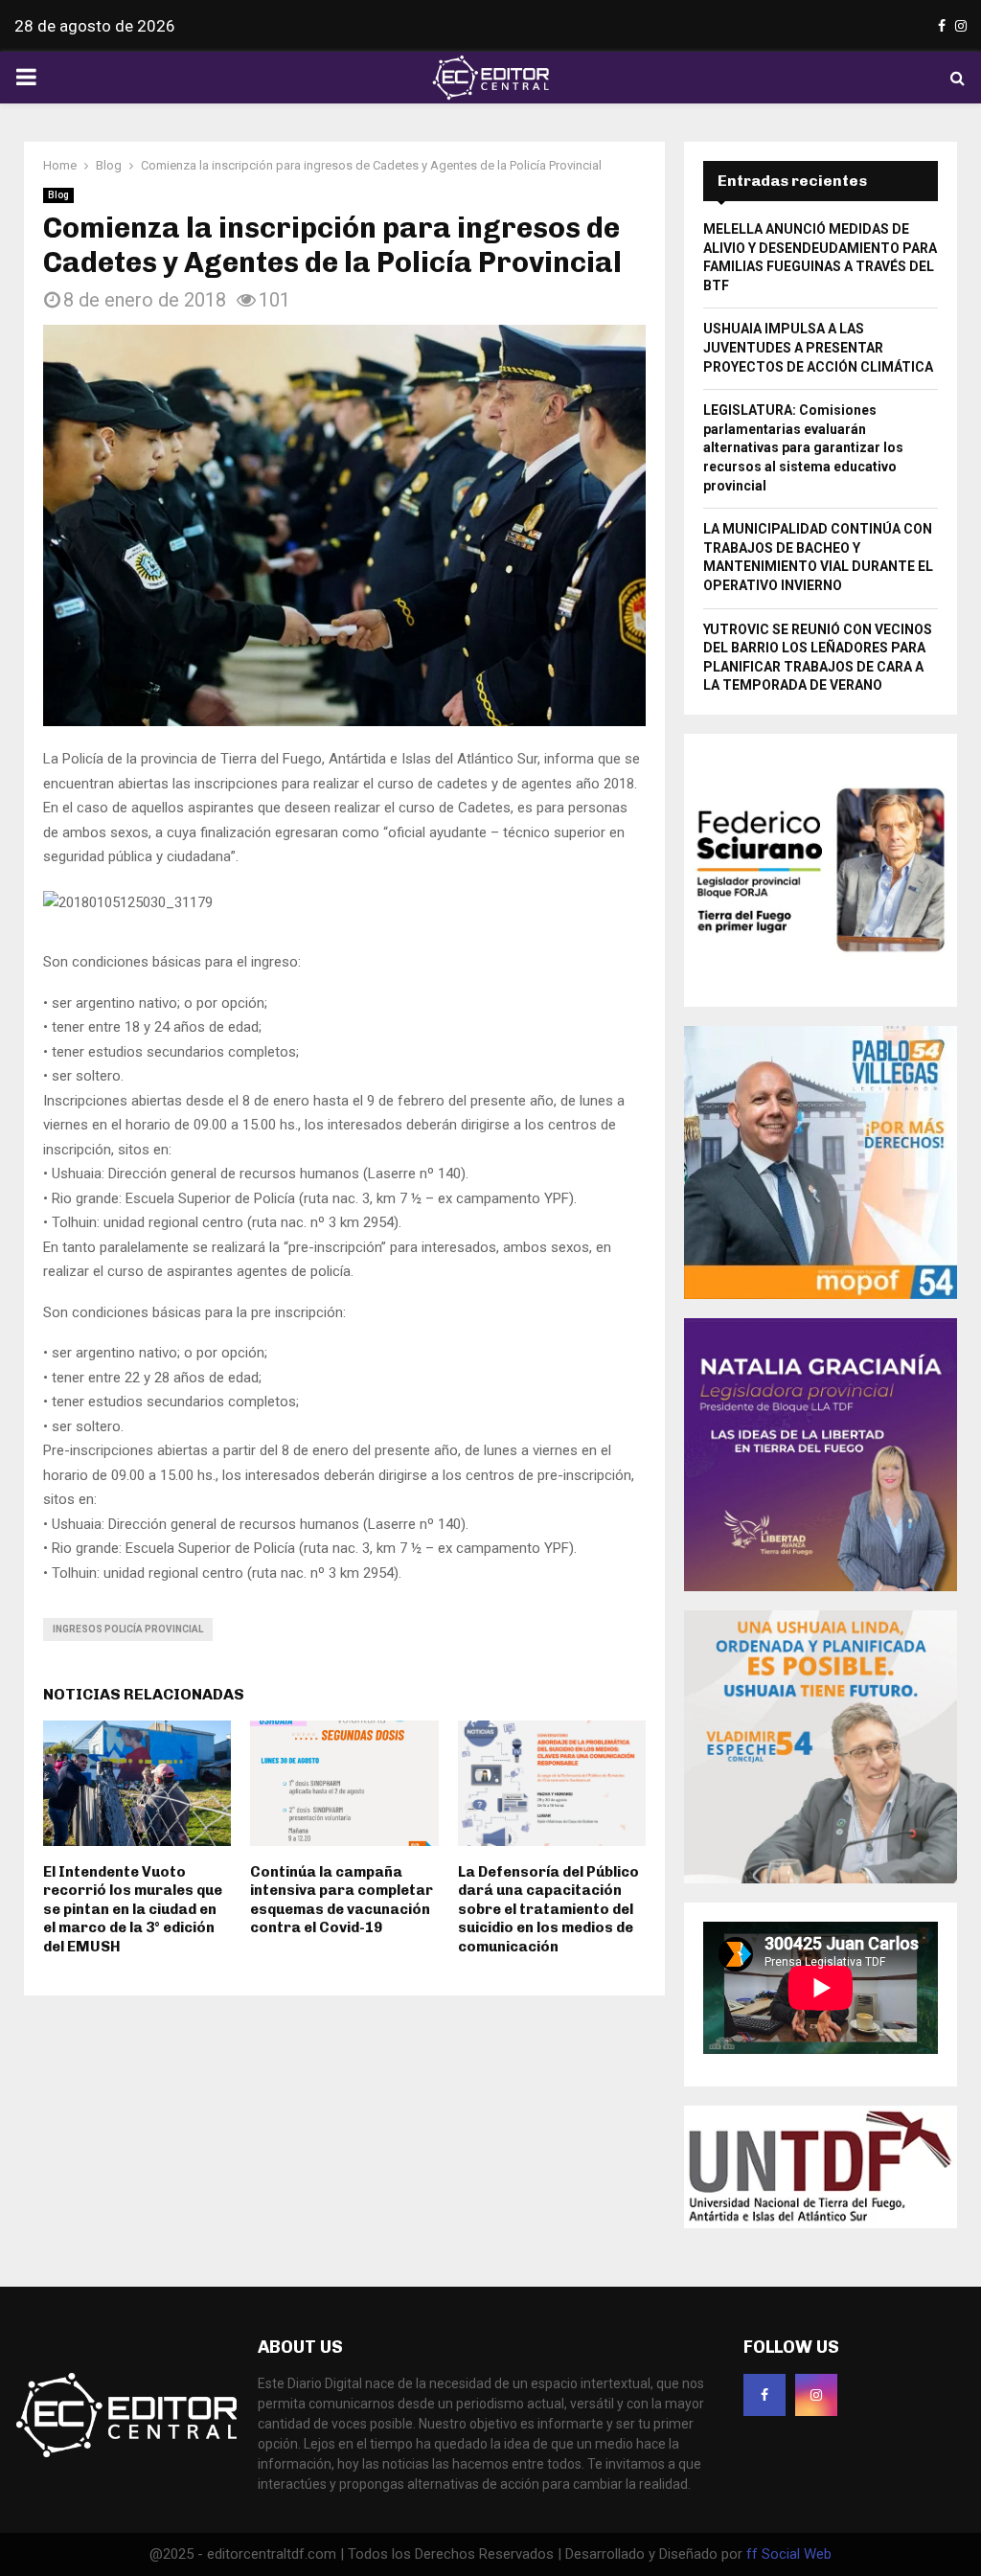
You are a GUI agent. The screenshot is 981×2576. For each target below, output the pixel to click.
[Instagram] (816, 2395)
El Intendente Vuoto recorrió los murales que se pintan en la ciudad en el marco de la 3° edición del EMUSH (133, 1909)
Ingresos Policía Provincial (128, 1629)
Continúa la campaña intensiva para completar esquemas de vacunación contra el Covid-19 (342, 1900)
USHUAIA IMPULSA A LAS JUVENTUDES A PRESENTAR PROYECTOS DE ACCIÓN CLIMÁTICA (818, 347)
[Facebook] (764, 2395)
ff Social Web (789, 2554)
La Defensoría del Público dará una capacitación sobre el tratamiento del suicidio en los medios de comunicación (548, 1909)
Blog (58, 195)
